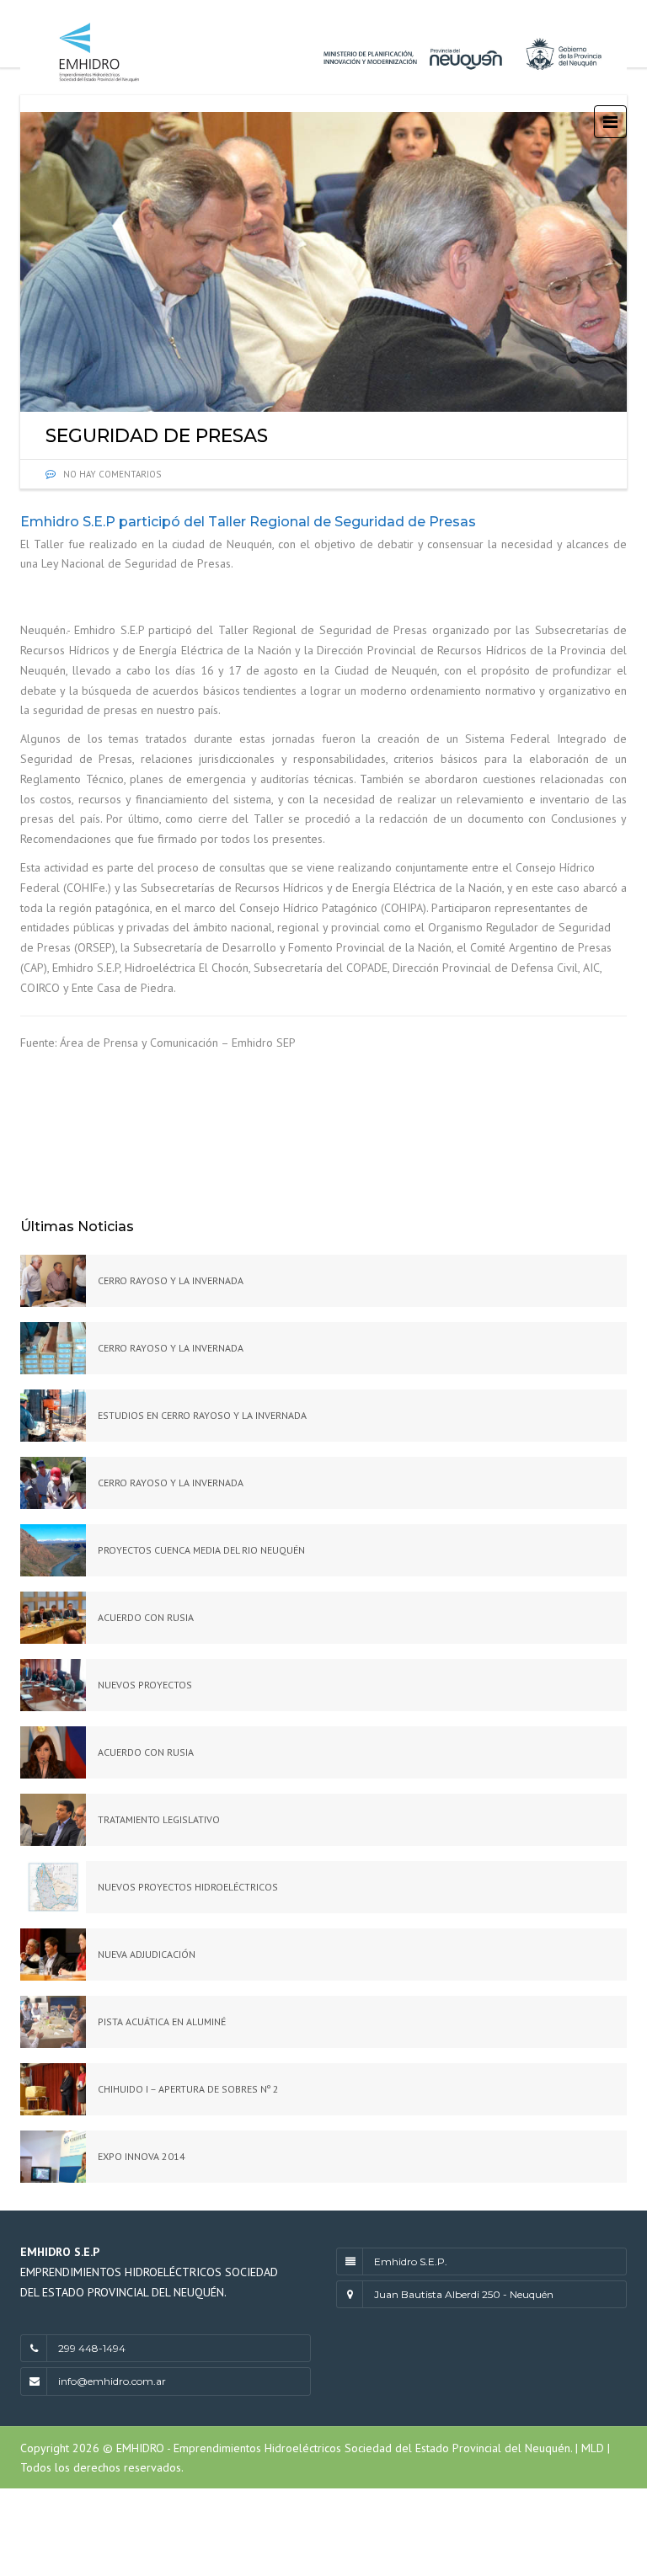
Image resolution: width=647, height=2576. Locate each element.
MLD (591, 2448)
